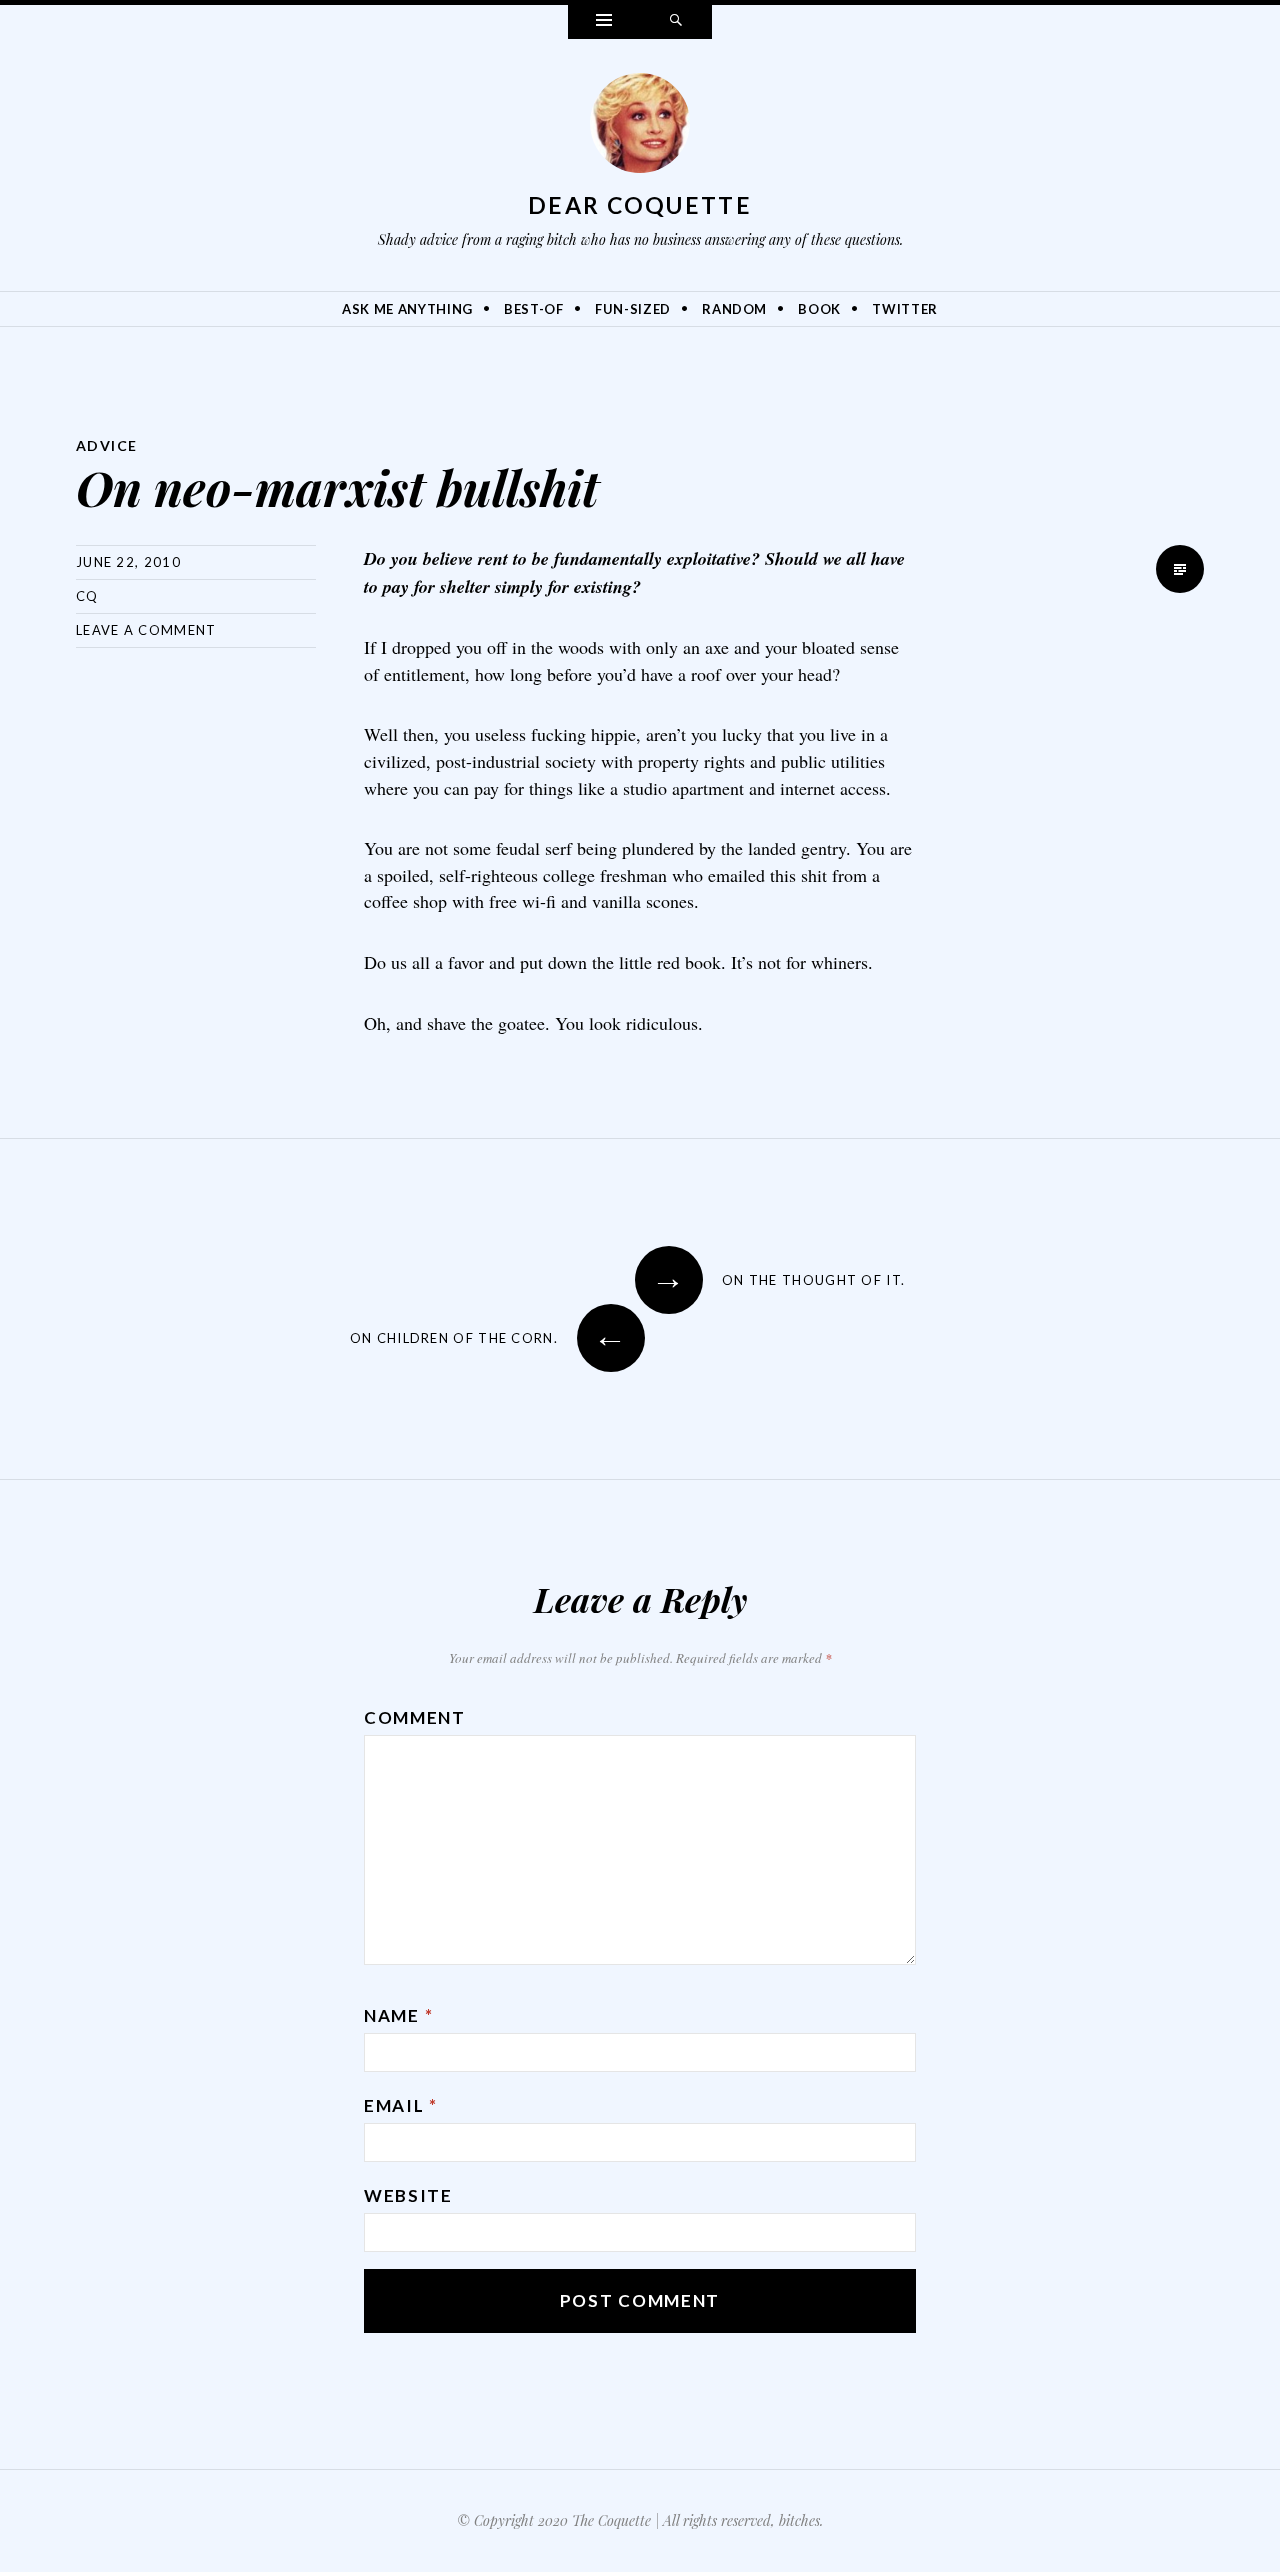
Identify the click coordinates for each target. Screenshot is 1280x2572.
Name (398, 2015)
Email (401, 2105)
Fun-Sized (633, 309)
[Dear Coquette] (640, 128)
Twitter (905, 309)
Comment (415, 1717)
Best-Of (534, 309)
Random (734, 309)
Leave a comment (146, 630)
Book (819, 309)
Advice (106, 445)
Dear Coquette (640, 205)
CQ (87, 596)
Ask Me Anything (407, 309)
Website (408, 2195)
